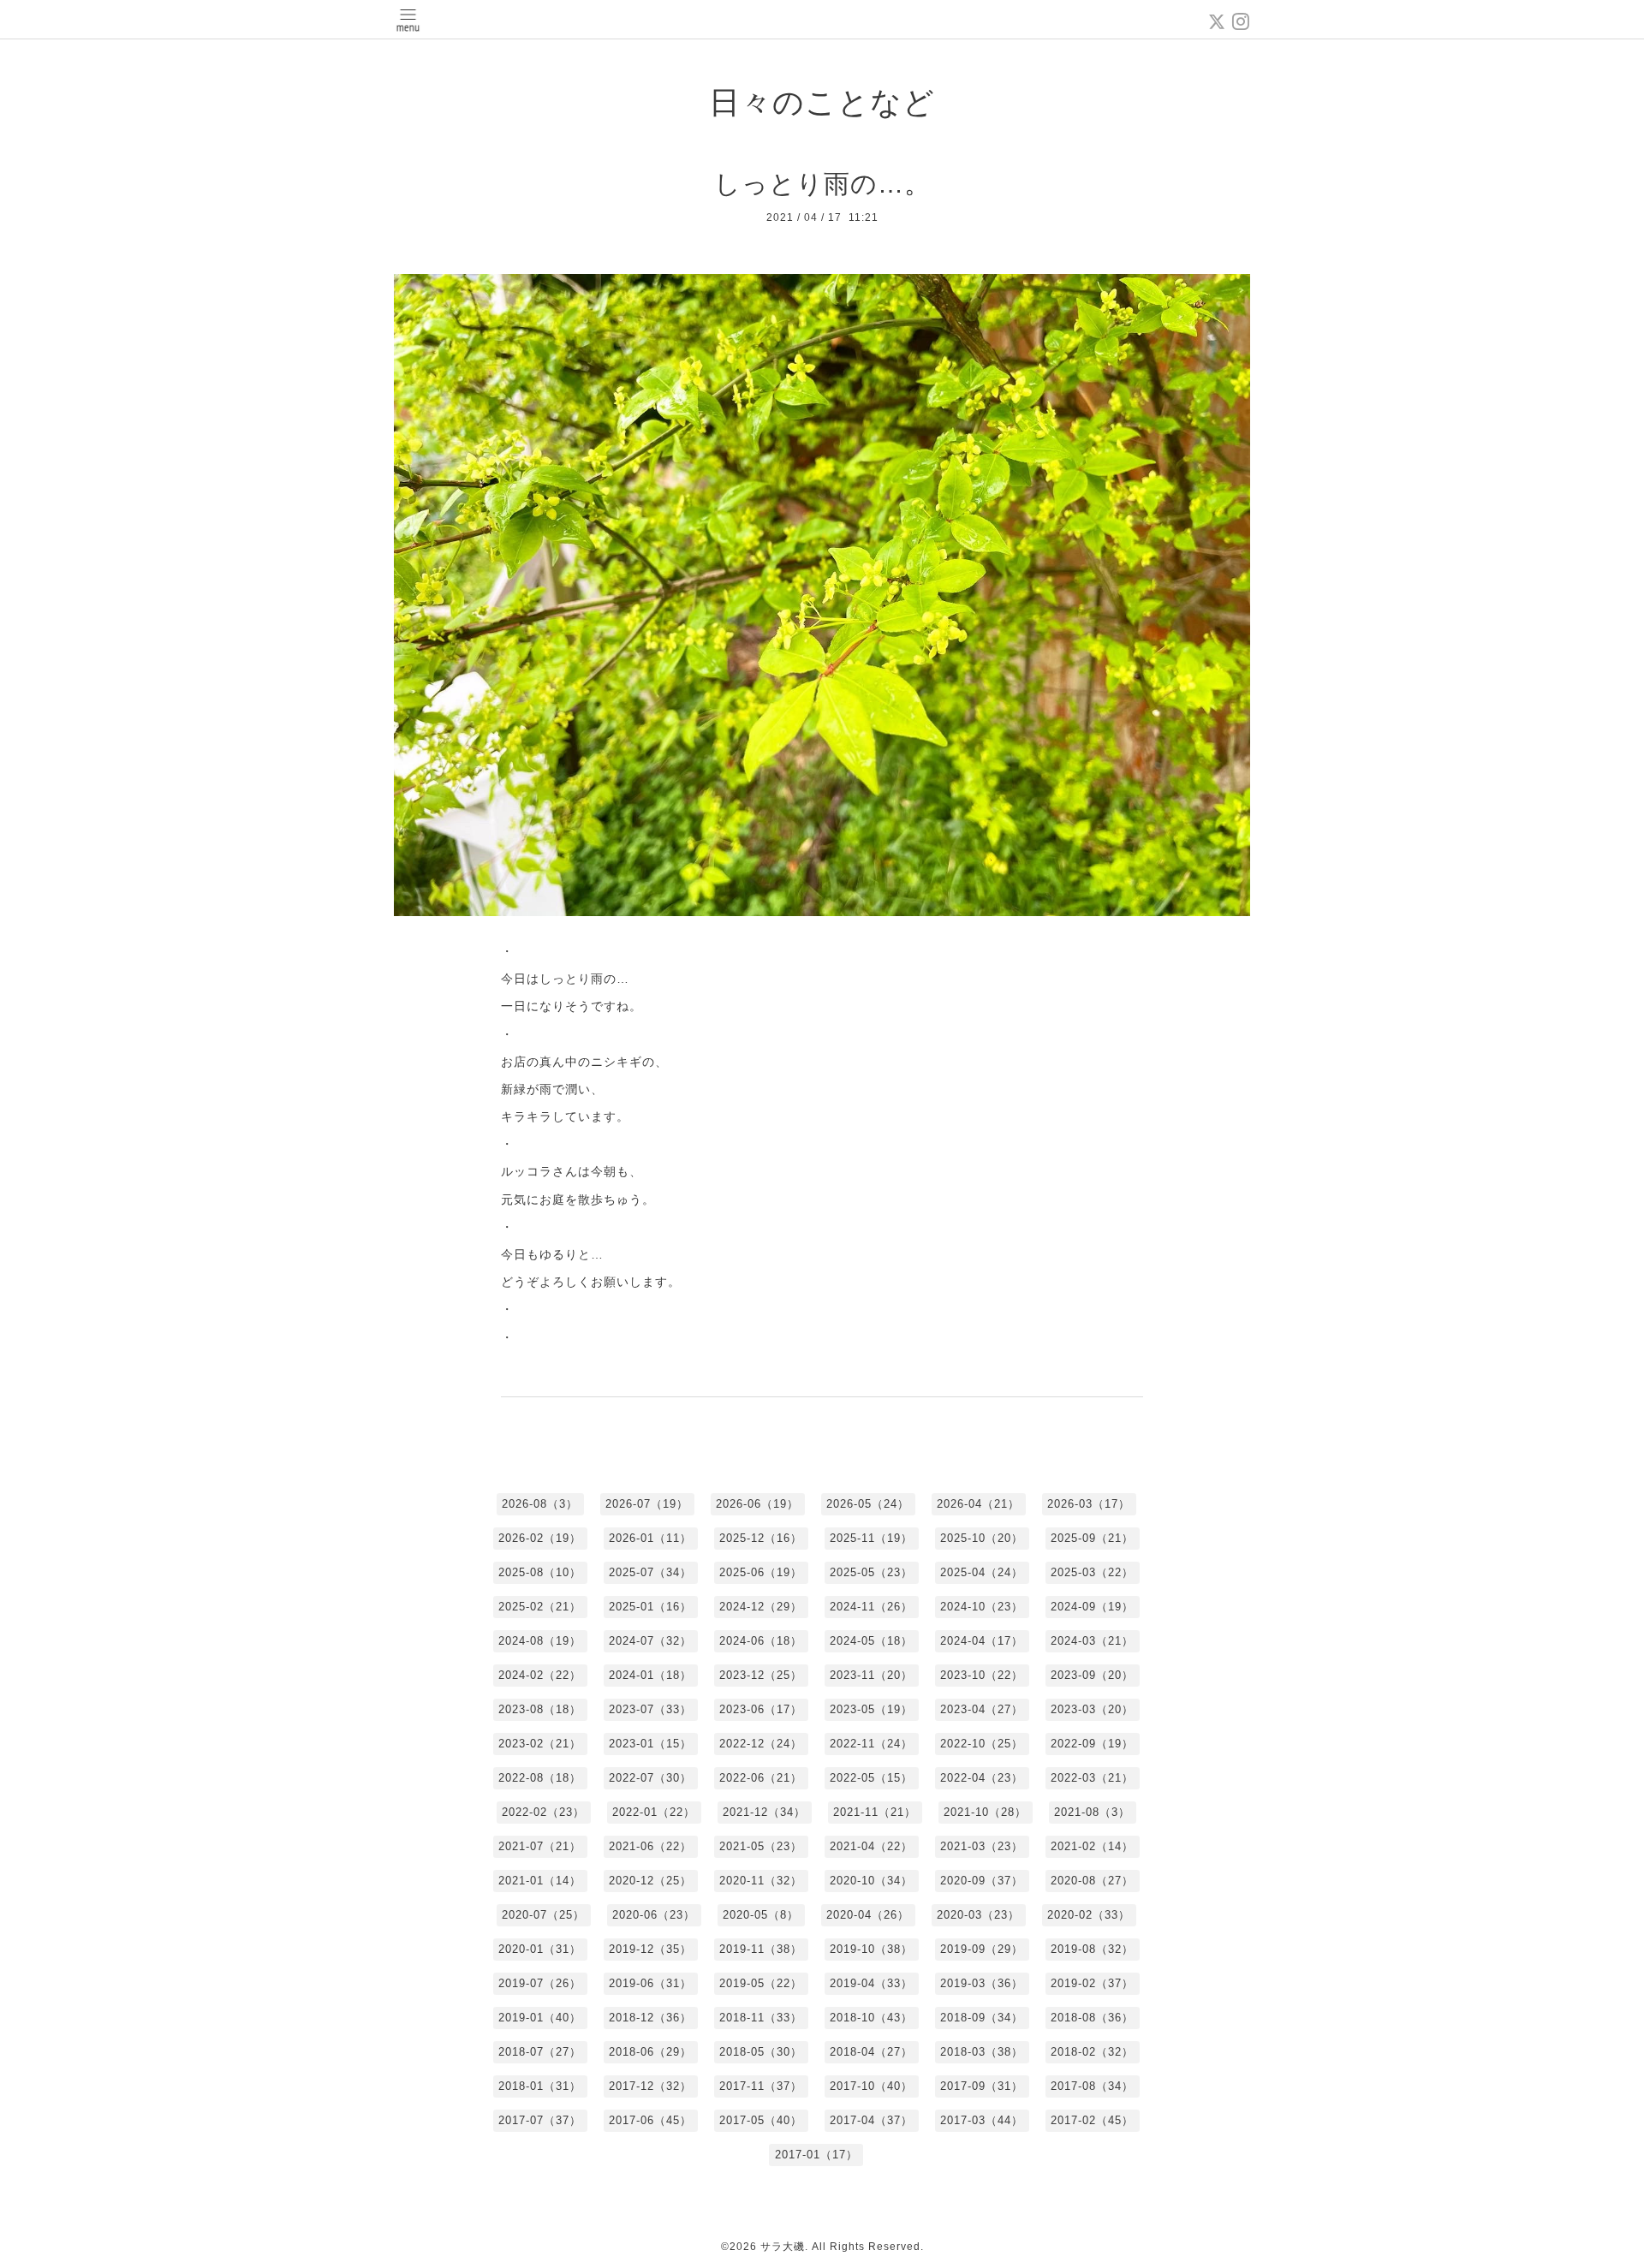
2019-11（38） (761, 1949)
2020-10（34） (871, 1881)
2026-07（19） (647, 1504)
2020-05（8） (761, 1915)
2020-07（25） (543, 1915)
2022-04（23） (982, 1778)
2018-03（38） (982, 2052)
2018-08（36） (1092, 2018)
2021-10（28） (985, 1812)
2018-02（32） (1092, 2052)
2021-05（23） (761, 1846)
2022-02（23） (543, 1812)
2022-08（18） (540, 1778)
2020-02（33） (1089, 1915)
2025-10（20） (982, 1538)
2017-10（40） (871, 2086)
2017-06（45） (650, 2120)
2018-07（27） (540, 2052)
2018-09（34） (982, 2018)
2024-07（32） (650, 1641)
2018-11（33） (761, 2018)
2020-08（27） (1092, 1881)
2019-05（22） (761, 1983)
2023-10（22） (982, 1675)
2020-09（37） (982, 1881)
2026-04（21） (978, 1504)
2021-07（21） (540, 1846)
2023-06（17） (761, 1709)
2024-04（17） (982, 1641)
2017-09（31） (982, 2086)
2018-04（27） (871, 2052)
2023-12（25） (761, 1675)
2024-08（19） (540, 1641)
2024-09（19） (1092, 1607)
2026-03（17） (1089, 1504)
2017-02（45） (1092, 2120)
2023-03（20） (1092, 1709)
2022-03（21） (1092, 1778)
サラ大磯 (783, 2247)
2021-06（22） (650, 1846)
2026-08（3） (540, 1504)
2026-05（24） (868, 1504)
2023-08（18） (540, 1709)
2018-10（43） (871, 2018)
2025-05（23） (871, 1572)
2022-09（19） (1092, 1744)
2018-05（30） (761, 2052)
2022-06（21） (761, 1778)
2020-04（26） (868, 1915)
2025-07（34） (650, 1572)
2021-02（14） (1092, 1846)
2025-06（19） (761, 1572)
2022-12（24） (761, 1744)
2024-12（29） (761, 1607)
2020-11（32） (761, 1881)
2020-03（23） (978, 1915)
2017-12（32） (650, 2086)
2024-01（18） (650, 1675)
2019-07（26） (540, 1983)
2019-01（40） (540, 2018)
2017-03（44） (982, 2120)
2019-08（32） (1092, 1949)
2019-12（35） (650, 1949)
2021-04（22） (871, 1846)
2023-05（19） (871, 1709)
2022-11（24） (871, 1744)
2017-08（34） (1092, 2086)
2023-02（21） (540, 1744)
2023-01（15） (650, 1744)
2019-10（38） (871, 1949)
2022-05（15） (871, 1778)
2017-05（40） (761, 2120)
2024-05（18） (871, 1641)
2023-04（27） (982, 1709)
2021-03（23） (982, 1846)
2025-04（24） (982, 1572)
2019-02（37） (1092, 1983)
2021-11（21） (875, 1812)
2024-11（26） (871, 1607)
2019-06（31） (650, 1983)
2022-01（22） (654, 1812)
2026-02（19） (540, 1538)
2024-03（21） (1092, 1641)
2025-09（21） (1092, 1538)
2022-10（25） (982, 1744)
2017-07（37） (540, 2120)
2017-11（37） (761, 2086)
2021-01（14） (540, 1881)
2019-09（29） (982, 1949)
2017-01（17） (816, 2155)
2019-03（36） (982, 1983)
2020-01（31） (540, 1949)
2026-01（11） (650, 1538)
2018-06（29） (650, 2052)
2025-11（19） (871, 1538)
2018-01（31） (540, 2086)
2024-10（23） (982, 1607)
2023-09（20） (1092, 1675)
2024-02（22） (540, 1675)
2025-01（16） (650, 1607)
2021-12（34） (764, 1812)
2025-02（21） (540, 1607)
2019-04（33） (871, 1983)
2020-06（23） (654, 1915)
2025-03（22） (1092, 1572)
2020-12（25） (650, 1881)
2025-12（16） (761, 1538)
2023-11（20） (871, 1675)
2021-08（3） (1092, 1812)
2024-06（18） (761, 1641)
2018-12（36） (650, 2018)
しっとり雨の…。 (822, 184)
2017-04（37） (871, 2120)
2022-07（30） (650, 1778)
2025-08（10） (540, 1572)
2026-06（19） (757, 1504)
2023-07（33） (650, 1709)
